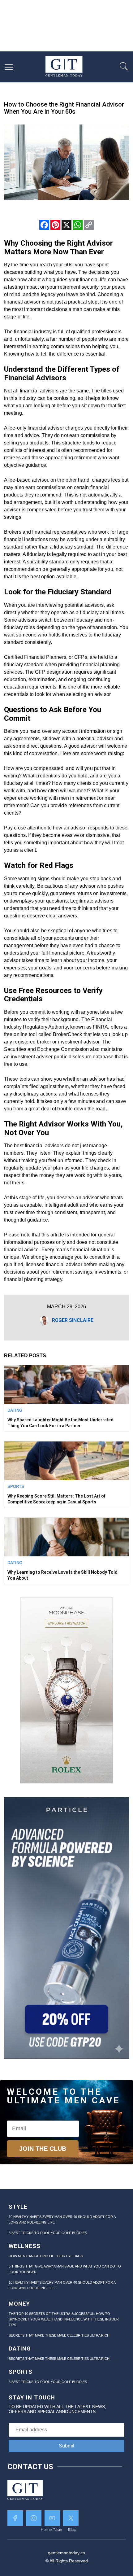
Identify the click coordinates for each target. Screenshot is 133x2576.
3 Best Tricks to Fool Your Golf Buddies (48, 2233)
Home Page (51, 2529)
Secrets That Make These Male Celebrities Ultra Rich (59, 2335)
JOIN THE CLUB (43, 2149)
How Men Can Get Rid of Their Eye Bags (46, 2256)
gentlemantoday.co (66, 2553)
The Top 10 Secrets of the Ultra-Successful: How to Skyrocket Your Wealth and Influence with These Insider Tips (64, 2319)
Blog (72, 2529)
